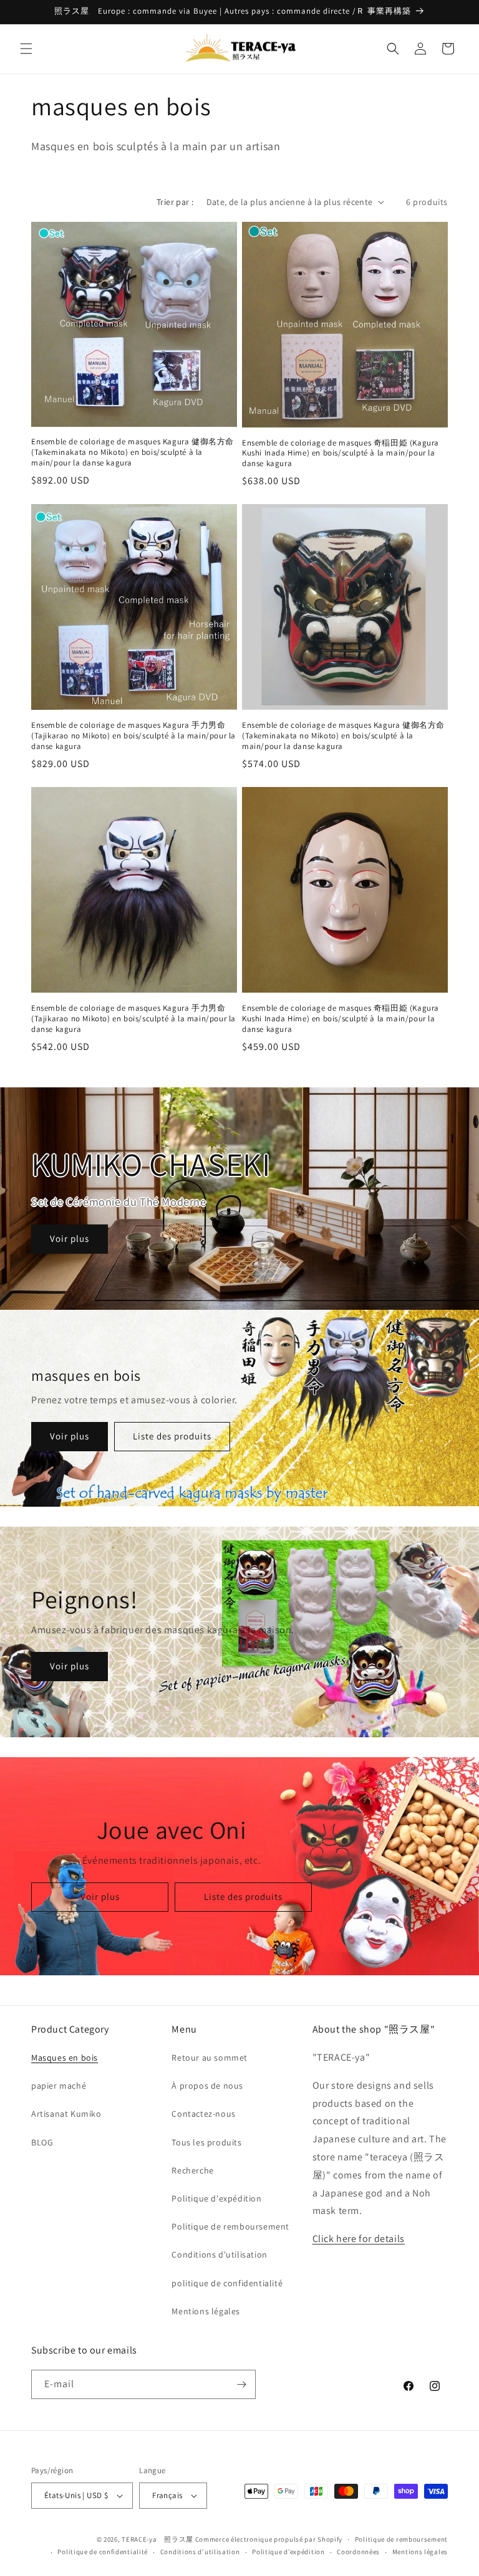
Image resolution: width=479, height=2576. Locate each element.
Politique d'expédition (216, 2198)
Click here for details (359, 2239)
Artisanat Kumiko (66, 2114)
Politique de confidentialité (103, 2552)
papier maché (59, 2086)
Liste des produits (172, 1436)
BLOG (42, 2142)
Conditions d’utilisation (200, 2552)
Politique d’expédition (288, 2552)
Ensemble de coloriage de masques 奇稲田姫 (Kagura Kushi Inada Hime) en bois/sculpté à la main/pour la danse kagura (341, 454)
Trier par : (175, 202)
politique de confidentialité (227, 2283)
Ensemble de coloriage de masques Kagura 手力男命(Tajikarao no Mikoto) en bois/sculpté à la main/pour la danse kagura (133, 736)
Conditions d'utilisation (219, 2254)
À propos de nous (207, 2086)
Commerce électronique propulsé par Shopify (269, 2539)
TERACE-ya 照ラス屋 (157, 2539)
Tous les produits (206, 2142)
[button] (26, 49)
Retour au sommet (210, 2058)
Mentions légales (206, 2311)
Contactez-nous (203, 2114)
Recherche (192, 2170)
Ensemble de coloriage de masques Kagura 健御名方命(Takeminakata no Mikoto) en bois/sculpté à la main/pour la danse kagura (133, 452)
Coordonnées (358, 2552)
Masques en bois (65, 2058)
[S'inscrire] (241, 2384)
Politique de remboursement (230, 2226)
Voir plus (70, 1238)
